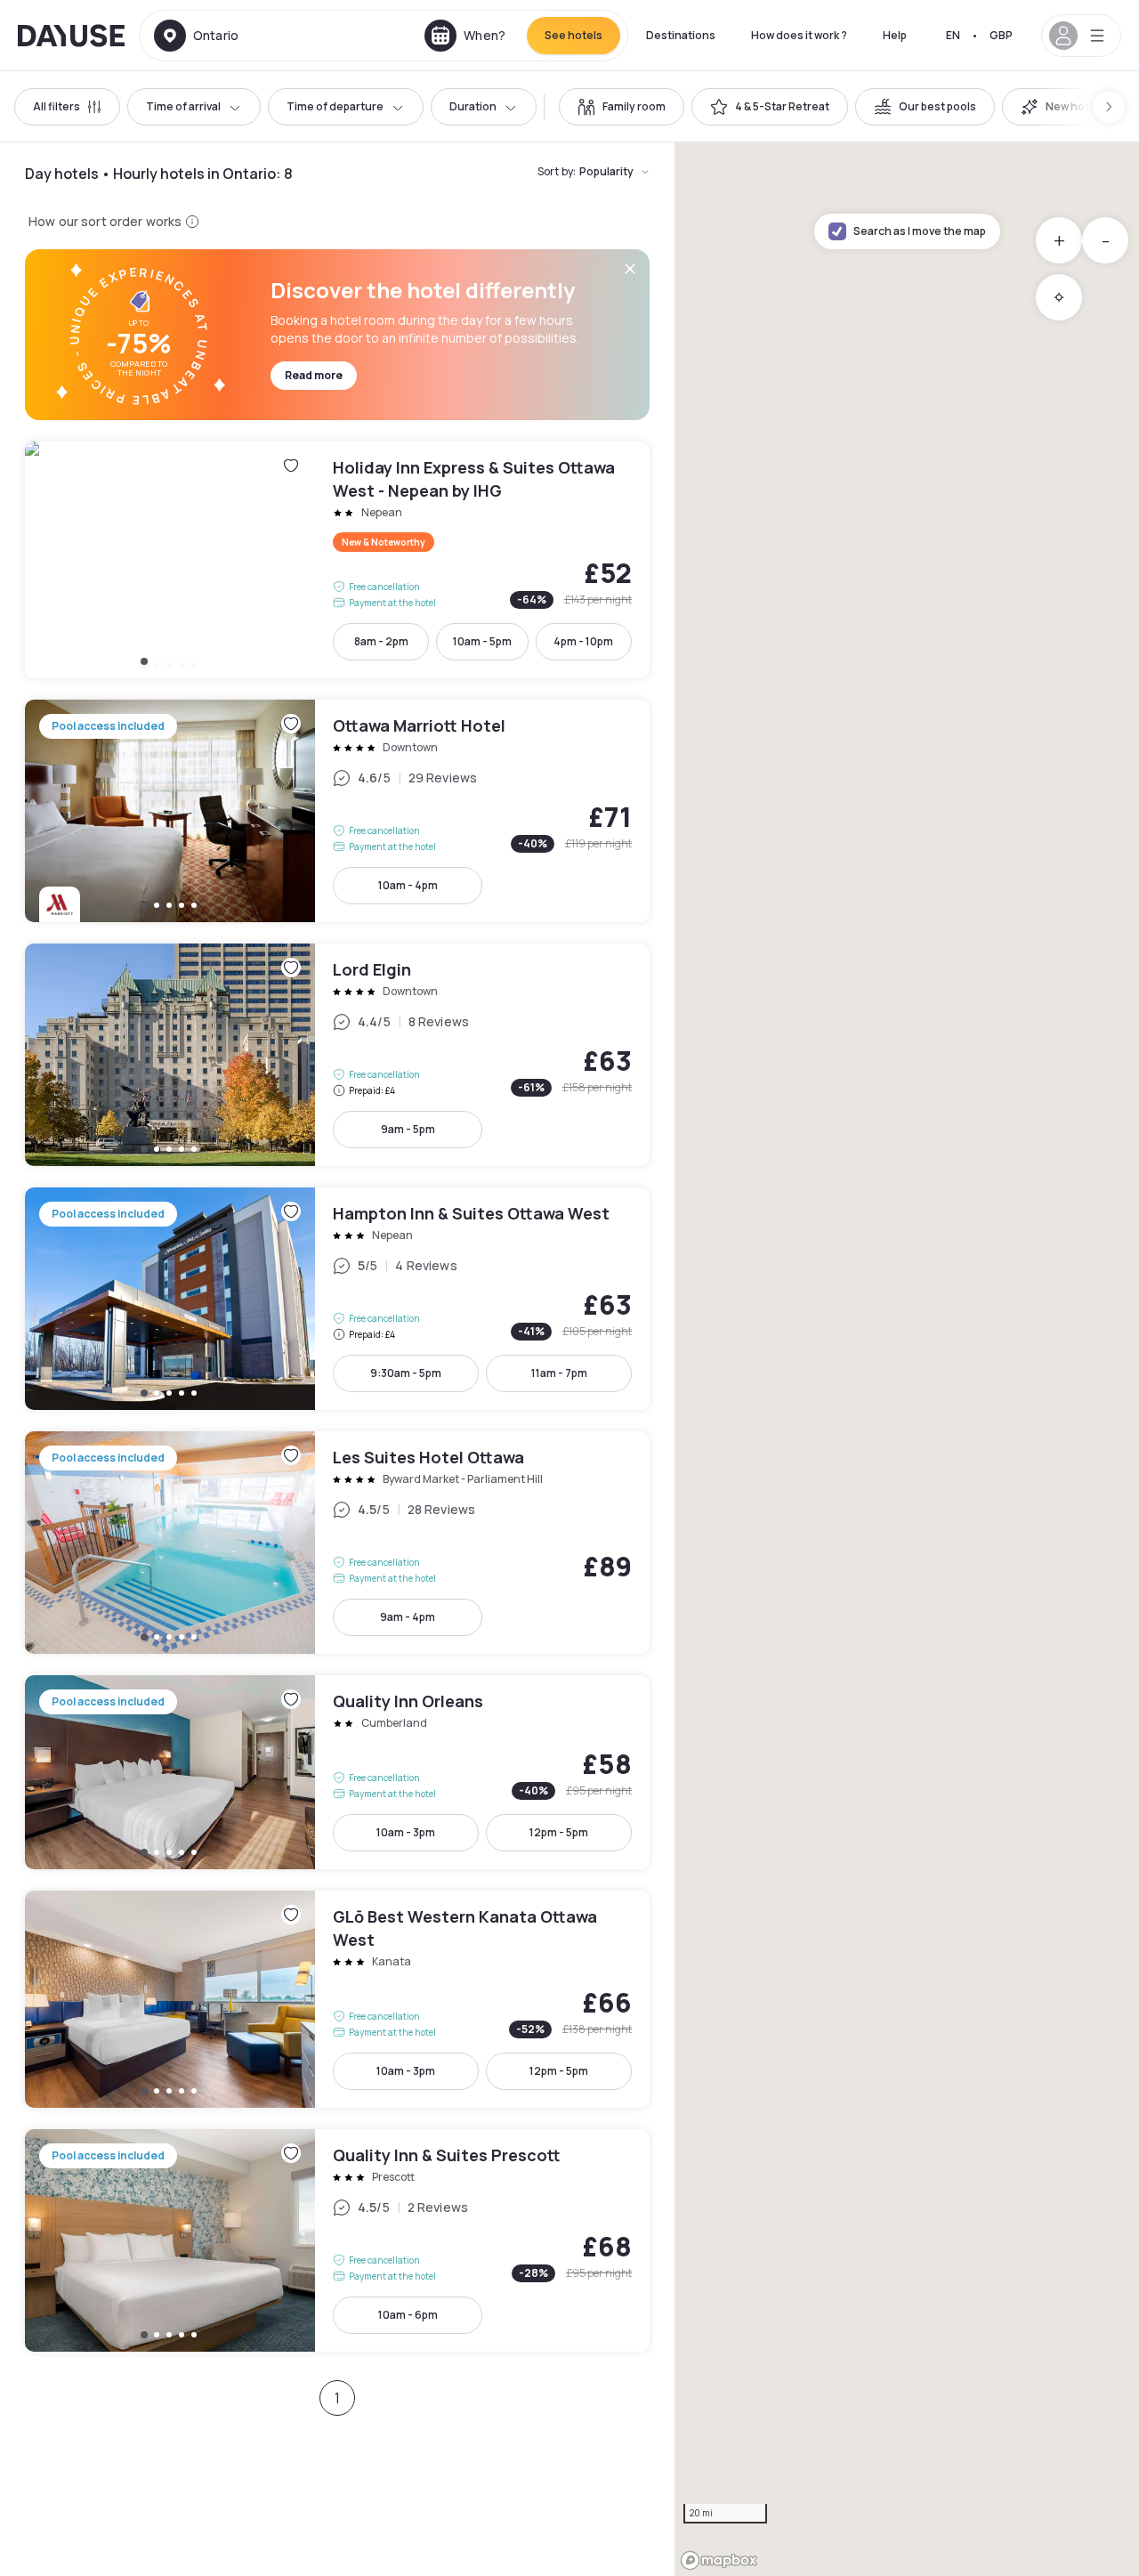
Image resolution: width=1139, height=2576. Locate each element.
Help (895, 35)
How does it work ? (799, 35)
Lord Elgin (337, 1055)
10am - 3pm (406, 1832)
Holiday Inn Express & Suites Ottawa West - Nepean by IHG (337, 560)
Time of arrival (183, 106)
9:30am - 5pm (406, 1373)
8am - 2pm (381, 641)
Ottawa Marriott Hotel (337, 811)
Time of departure (335, 106)
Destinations (681, 35)
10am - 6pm (408, 2315)
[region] (907, 1359)
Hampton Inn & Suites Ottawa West (337, 1299)
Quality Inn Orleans (337, 1772)
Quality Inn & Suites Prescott (337, 2240)
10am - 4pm (408, 885)
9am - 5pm (408, 1129)
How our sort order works (105, 221)
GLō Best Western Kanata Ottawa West (337, 1999)
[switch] (622, 107)
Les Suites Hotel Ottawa (337, 1543)
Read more (314, 375)
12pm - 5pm (559, 1832)
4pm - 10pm (583, 641)
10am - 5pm (482, 641)
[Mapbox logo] (719, 2560)
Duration (473, 106)
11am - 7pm (559, 1373)
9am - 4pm (408, 1617)
